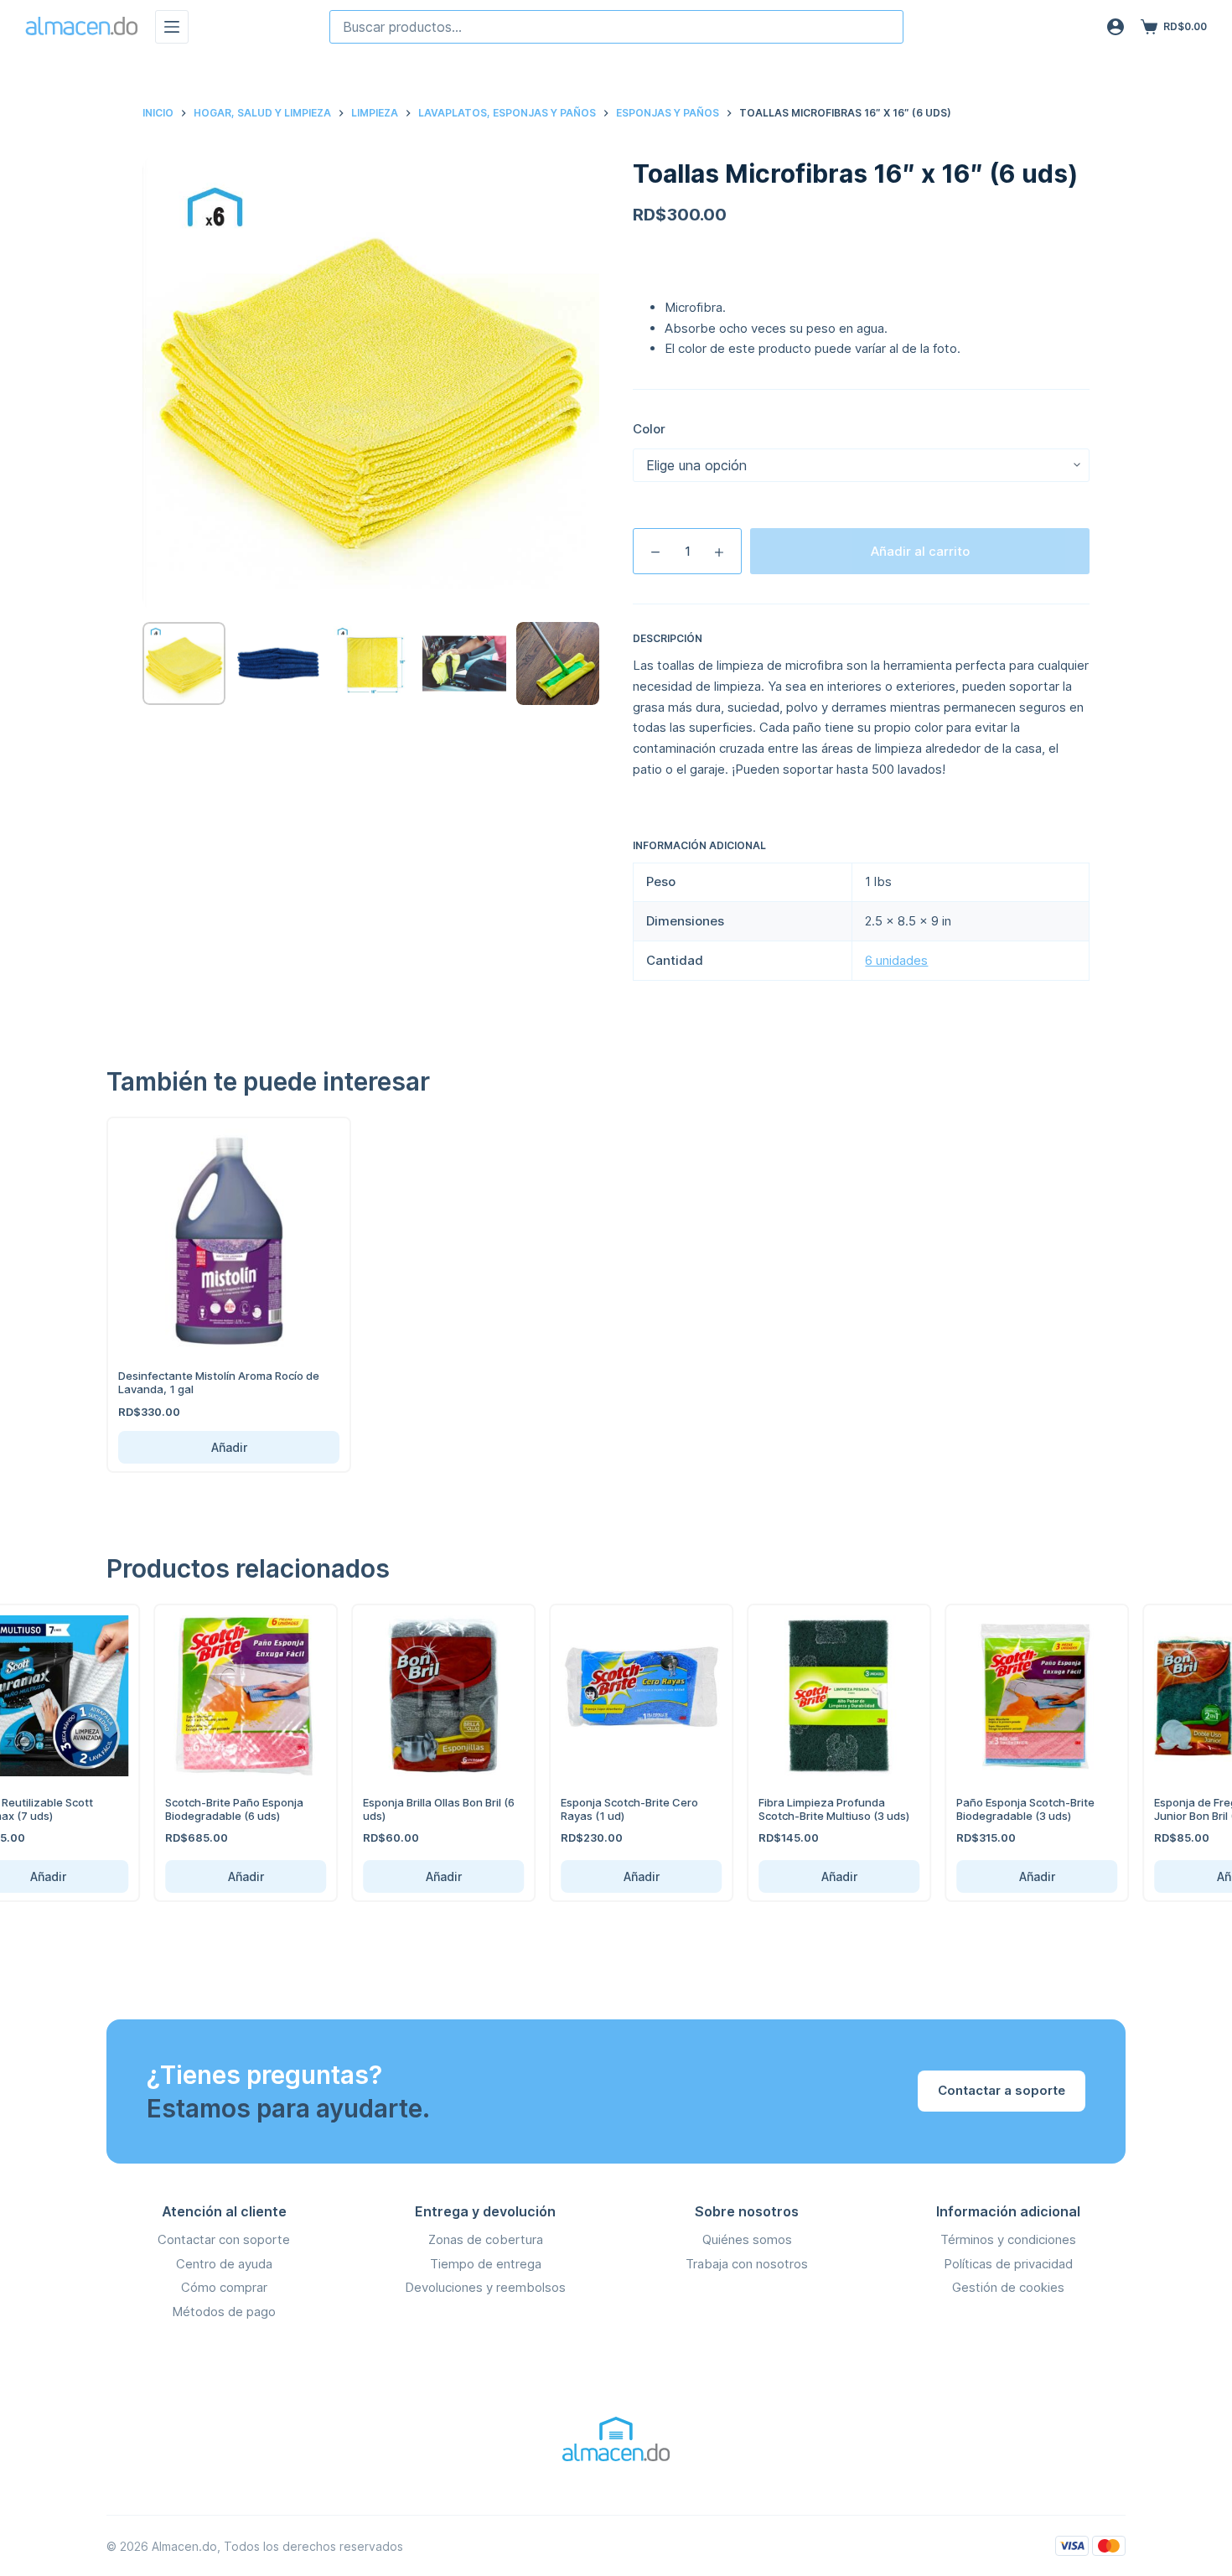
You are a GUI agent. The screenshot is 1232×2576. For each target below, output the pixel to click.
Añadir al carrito (920, 551)
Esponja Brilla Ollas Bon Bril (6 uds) (416, 1809)
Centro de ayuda (224, 2264)
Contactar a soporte (1002, 2090)
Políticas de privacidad (1008, 2264)
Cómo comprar (224, 2287)
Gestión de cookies (1008, 2287)
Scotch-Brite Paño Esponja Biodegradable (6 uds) (212, 1809)
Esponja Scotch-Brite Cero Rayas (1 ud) (607, 1809)
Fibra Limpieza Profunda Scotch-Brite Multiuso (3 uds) (811, 1809)
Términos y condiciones (1008, 2239)
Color (649, 429)
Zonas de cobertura (486, 2239)
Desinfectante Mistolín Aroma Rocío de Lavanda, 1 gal (219, 1382)
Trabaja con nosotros (747, 2264)
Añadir (229, 1447)
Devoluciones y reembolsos (485, 2287)
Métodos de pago (224, 2312)
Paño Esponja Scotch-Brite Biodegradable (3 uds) (1003, 1809)
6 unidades (896, 960)
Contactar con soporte (224, 2239)
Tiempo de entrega (486, 2264)
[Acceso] (1116, 27)
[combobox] (616, 27)
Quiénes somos (747, 2239)
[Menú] (172, 27)
